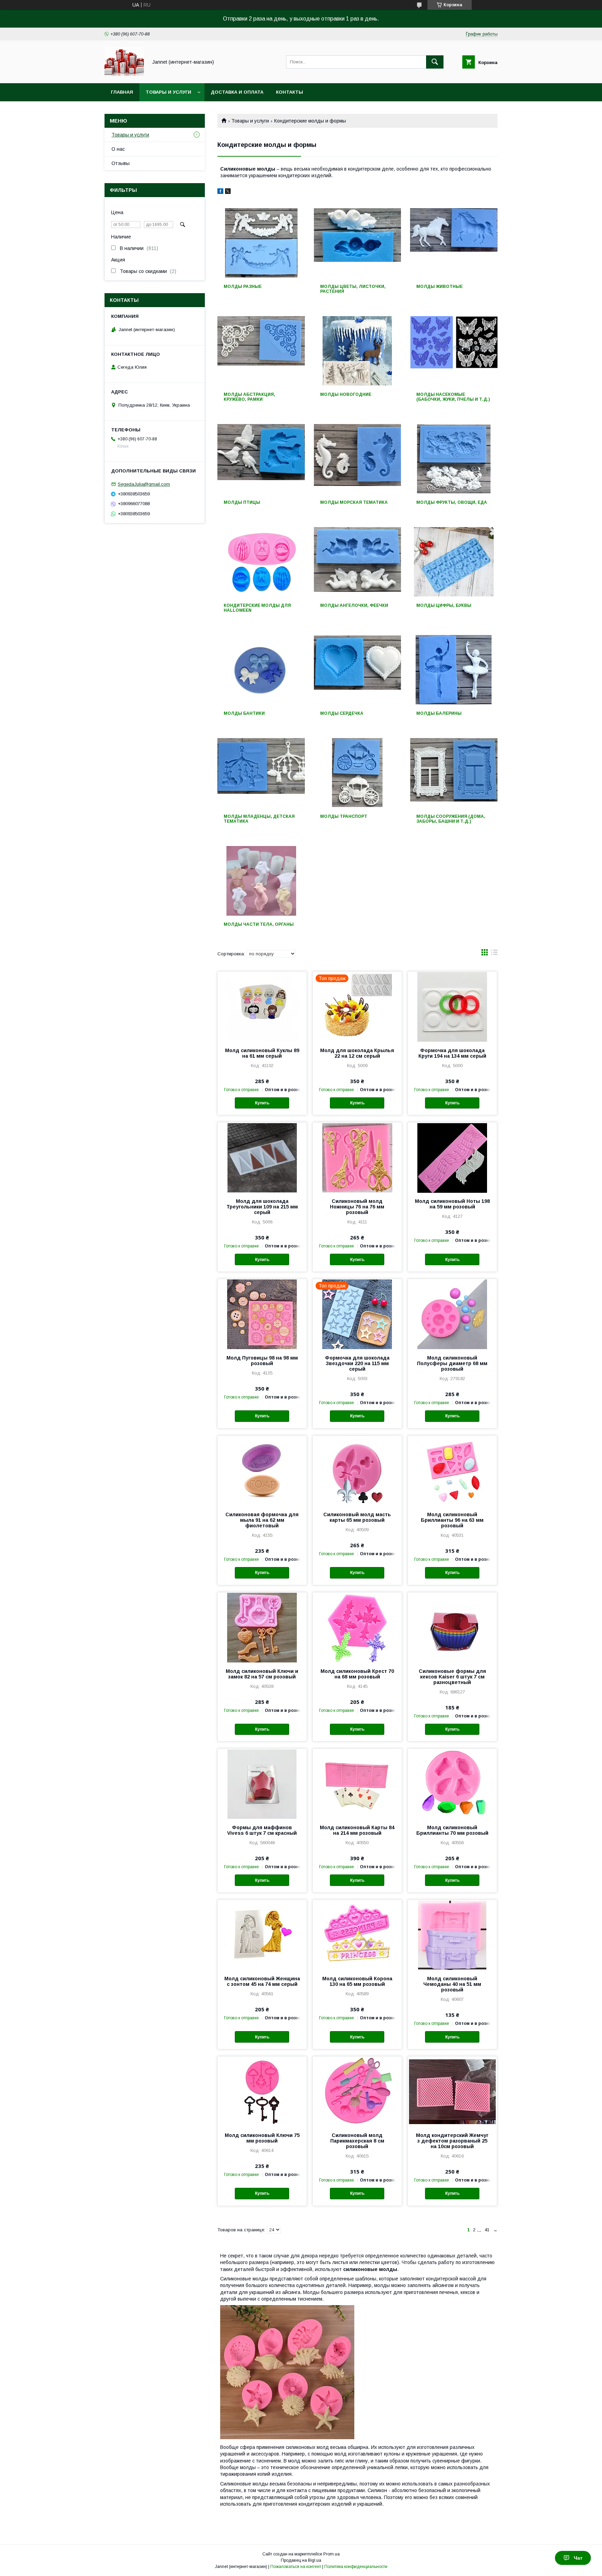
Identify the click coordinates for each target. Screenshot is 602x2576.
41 (487, 2230)
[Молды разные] (261, 243)
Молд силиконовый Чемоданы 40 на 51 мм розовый (452, 1984)
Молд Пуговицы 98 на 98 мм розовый (262, 1361)
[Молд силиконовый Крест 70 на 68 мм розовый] (357, 1627)
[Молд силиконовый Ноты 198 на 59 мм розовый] (452, 1157)
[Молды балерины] (454, 670)
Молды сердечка (342, 713)
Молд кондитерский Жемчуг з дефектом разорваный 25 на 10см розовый (452, 2141)
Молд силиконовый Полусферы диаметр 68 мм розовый (452, 1363)
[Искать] (435, 62)
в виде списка (494, 954)
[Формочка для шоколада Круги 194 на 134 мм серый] (452, 1007)
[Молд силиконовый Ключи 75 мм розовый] (262, 2091)
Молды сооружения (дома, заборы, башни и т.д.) (451, 819)
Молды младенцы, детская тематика (259, 819)
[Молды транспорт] (358, 773)
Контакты (290, 92)
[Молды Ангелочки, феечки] (358, 562)
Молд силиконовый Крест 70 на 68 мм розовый (357, 1674)
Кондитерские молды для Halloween (257, 608)
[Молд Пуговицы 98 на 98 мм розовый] (262, 1314)
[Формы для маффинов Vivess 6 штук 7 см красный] (262, 1784)
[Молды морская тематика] (358, 459)
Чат (578, 2558)
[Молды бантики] (261, 670)
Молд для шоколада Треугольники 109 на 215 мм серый (262, 1207)
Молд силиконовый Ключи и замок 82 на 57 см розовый (262, 1674)
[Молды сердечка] (358, 670)
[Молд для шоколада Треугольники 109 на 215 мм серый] (262, 1157)
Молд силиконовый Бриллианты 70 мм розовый (452, 1830)
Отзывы (121, 163)
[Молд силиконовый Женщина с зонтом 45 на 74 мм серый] (262, 1935)
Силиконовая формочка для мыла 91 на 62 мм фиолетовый (262, 1520)
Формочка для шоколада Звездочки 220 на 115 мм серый (357, 1363)
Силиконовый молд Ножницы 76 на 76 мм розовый (357, 1207)
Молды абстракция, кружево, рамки (249, 397)
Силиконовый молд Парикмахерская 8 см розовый (357, 2141)
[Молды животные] (454, 243)
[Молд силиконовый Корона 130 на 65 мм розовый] (357, 1935)
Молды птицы (242, 502)
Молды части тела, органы (259, 924)
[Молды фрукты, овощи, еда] (454, 459)
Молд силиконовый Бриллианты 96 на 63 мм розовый (452, 1520)
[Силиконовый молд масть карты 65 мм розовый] (357, 1471)
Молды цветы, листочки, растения (353, 289)
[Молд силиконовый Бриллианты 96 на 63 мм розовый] (452, 1471)
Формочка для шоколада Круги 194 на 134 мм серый (452, 1053)
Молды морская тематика (354, 502)
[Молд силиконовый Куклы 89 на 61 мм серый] (262, 1007)
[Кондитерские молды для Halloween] (261, 562)
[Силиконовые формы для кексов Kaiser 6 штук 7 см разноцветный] (452, 1627)
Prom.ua (331, 2554)
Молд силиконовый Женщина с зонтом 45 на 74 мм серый (262, 1981)
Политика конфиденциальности (356, 2567)
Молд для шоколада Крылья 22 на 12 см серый (357, 1053)
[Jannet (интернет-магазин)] (124, 74)
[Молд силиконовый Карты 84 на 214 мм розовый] (357, 1784)
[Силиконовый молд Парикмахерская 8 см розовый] (357, 2091)
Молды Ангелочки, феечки (354, 605)
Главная (122, 92)
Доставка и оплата (237, 92)
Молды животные (439, 287)
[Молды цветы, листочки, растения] (358, 243)
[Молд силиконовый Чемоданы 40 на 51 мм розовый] (452, 1935)
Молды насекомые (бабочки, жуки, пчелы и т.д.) (453, 397)
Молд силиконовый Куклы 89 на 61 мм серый (262, 1053)
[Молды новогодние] (358, 351)
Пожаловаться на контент (296, 2567)
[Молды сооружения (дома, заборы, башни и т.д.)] (454, 773)
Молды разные (243, 287)
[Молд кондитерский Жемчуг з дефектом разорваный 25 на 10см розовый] (452, 2091)
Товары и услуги (168, 92)
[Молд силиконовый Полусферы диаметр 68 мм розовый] (452, 1314)
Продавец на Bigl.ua (301, 2560)
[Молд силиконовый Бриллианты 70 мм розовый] (452, 1784)
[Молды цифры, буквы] (454, 562)
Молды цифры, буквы (444, 605)
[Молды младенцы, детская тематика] (261, 773)
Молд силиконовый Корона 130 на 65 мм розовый (357, 1981)
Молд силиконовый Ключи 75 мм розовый (262, 2138)
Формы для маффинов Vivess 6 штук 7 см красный (262, 1830)
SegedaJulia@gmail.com (144, 484)
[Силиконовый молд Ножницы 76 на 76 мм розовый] (357, 1157)
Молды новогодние (346, 394)
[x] (228, 192)
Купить (262, 1103)
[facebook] (220, 192)
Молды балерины (439, 713)
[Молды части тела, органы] (261, 881)
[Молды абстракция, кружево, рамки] (261, 351)
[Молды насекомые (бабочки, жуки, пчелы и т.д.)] (454, 351)
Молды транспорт (344, 816)
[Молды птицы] (261, 459)
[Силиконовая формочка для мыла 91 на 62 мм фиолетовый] (262, 1471)
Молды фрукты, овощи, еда (452, 502)
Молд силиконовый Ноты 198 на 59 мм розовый (452, 1204)
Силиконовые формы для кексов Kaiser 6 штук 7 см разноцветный (452, 1677)
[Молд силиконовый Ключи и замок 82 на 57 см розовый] (262, 1627)
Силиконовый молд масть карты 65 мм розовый (357, 1517)
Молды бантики (244, 713)
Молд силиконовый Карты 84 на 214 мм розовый (357, 1830)
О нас (118, 149)
